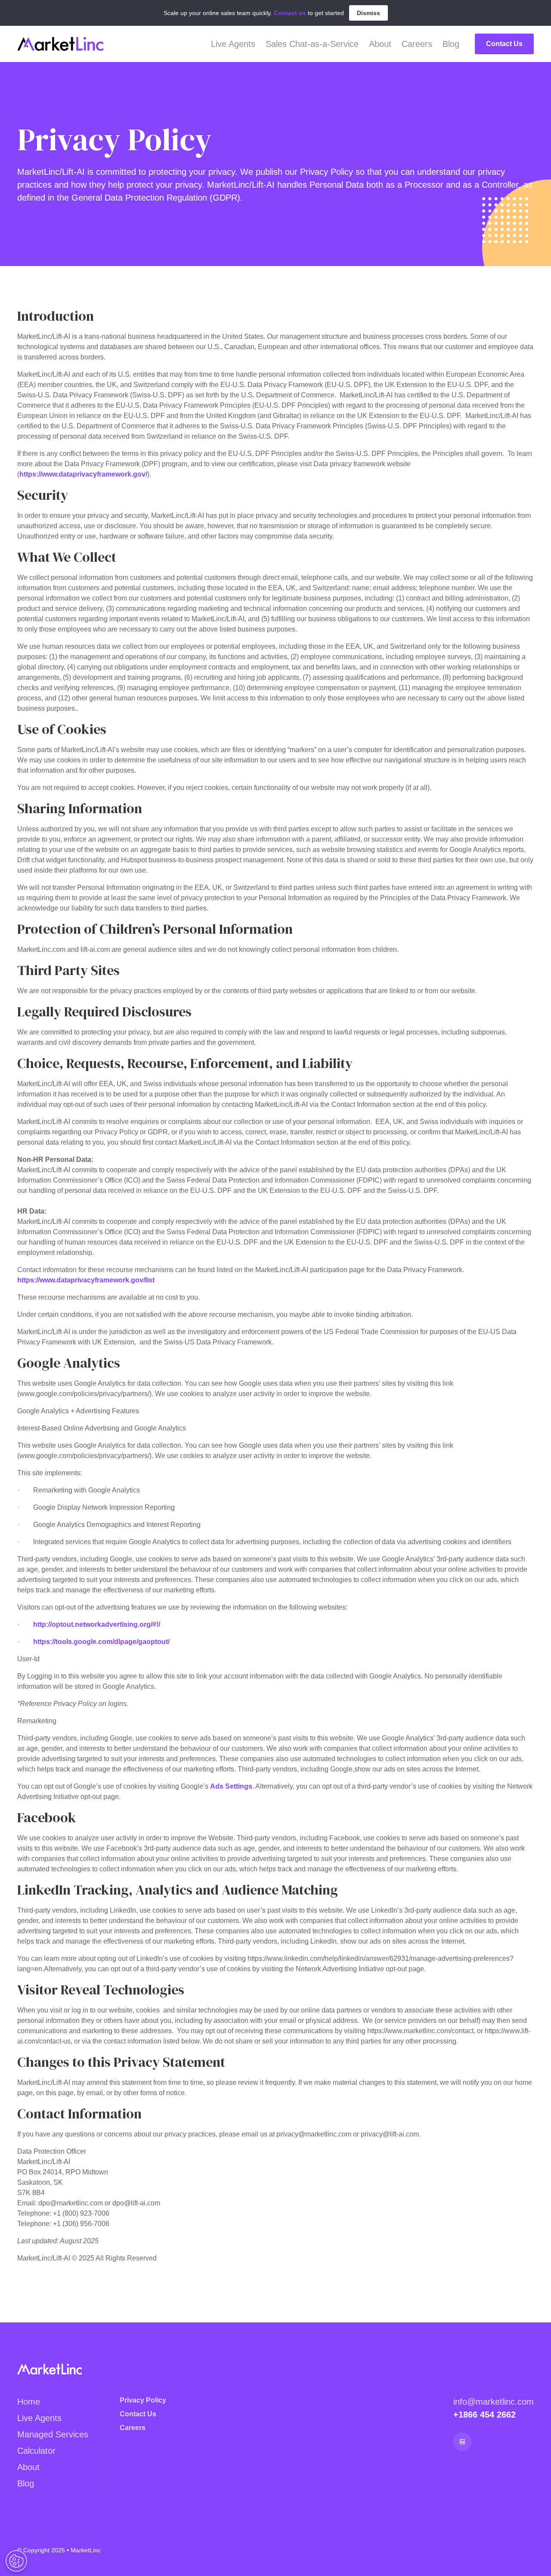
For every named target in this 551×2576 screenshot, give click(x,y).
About (380, 44)
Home (29, 2402)
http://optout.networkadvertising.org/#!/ (97, 1624)
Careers (417, 44)
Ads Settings (231, 1786)
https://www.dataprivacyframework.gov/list (86, 1280)
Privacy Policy (143, 2400)
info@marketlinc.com (494, 2402)
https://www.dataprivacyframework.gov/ (83, 474)
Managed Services (53, 2434)
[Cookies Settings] (16, 2561)
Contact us (290, 13)
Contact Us (504, 44)
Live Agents (233, 44)
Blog (451, 44)
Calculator (36, 2451)
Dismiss (368, 13)
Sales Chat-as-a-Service (312, 44)
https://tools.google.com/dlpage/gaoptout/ (101, 1642)
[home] (60, 44)
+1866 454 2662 (484, 2415)
